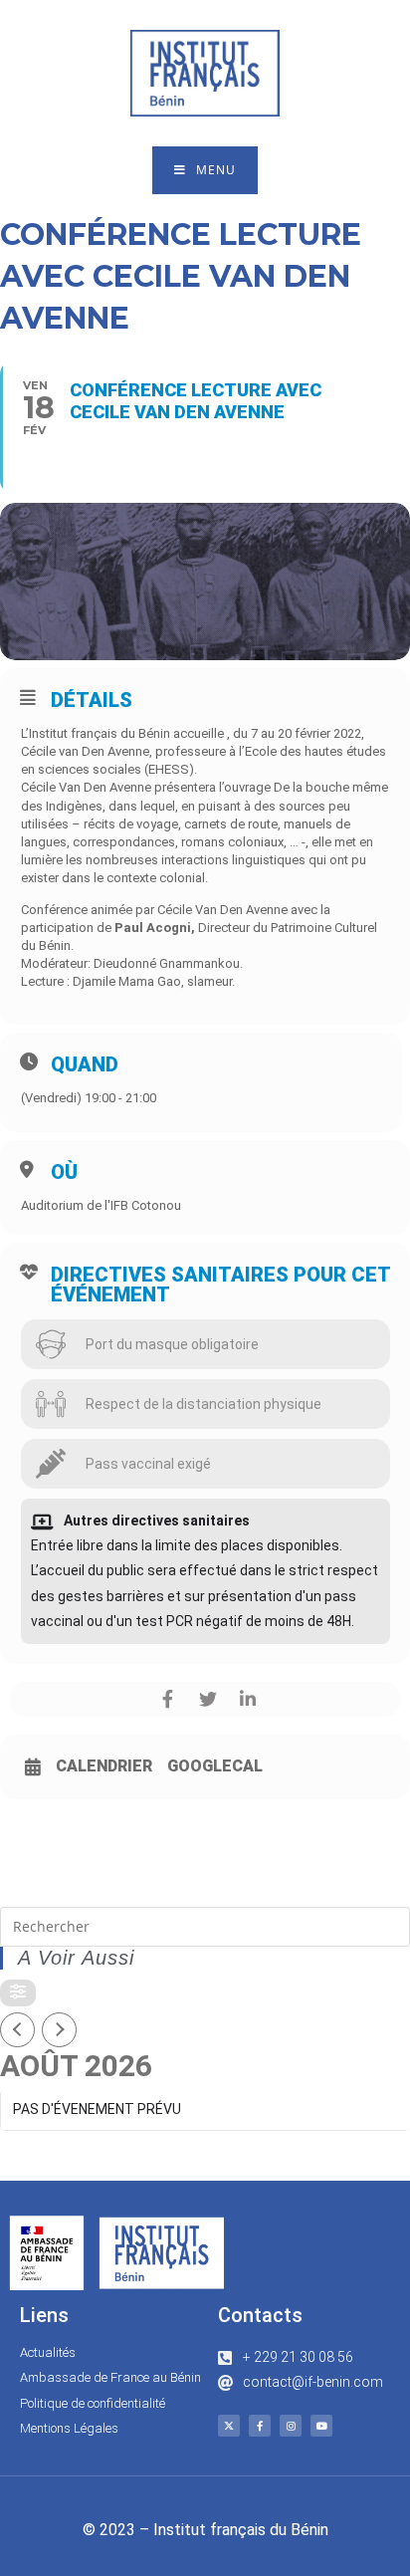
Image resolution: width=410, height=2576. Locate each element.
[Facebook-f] (260, 2426)
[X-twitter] (229, 2426)
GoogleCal (215, 1766)
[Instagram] (291, 2426)
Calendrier (104, 1766)
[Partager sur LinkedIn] (247, 1699)
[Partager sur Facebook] (168, 1699)
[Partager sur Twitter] (207, 1699)
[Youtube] (321, 2426)
